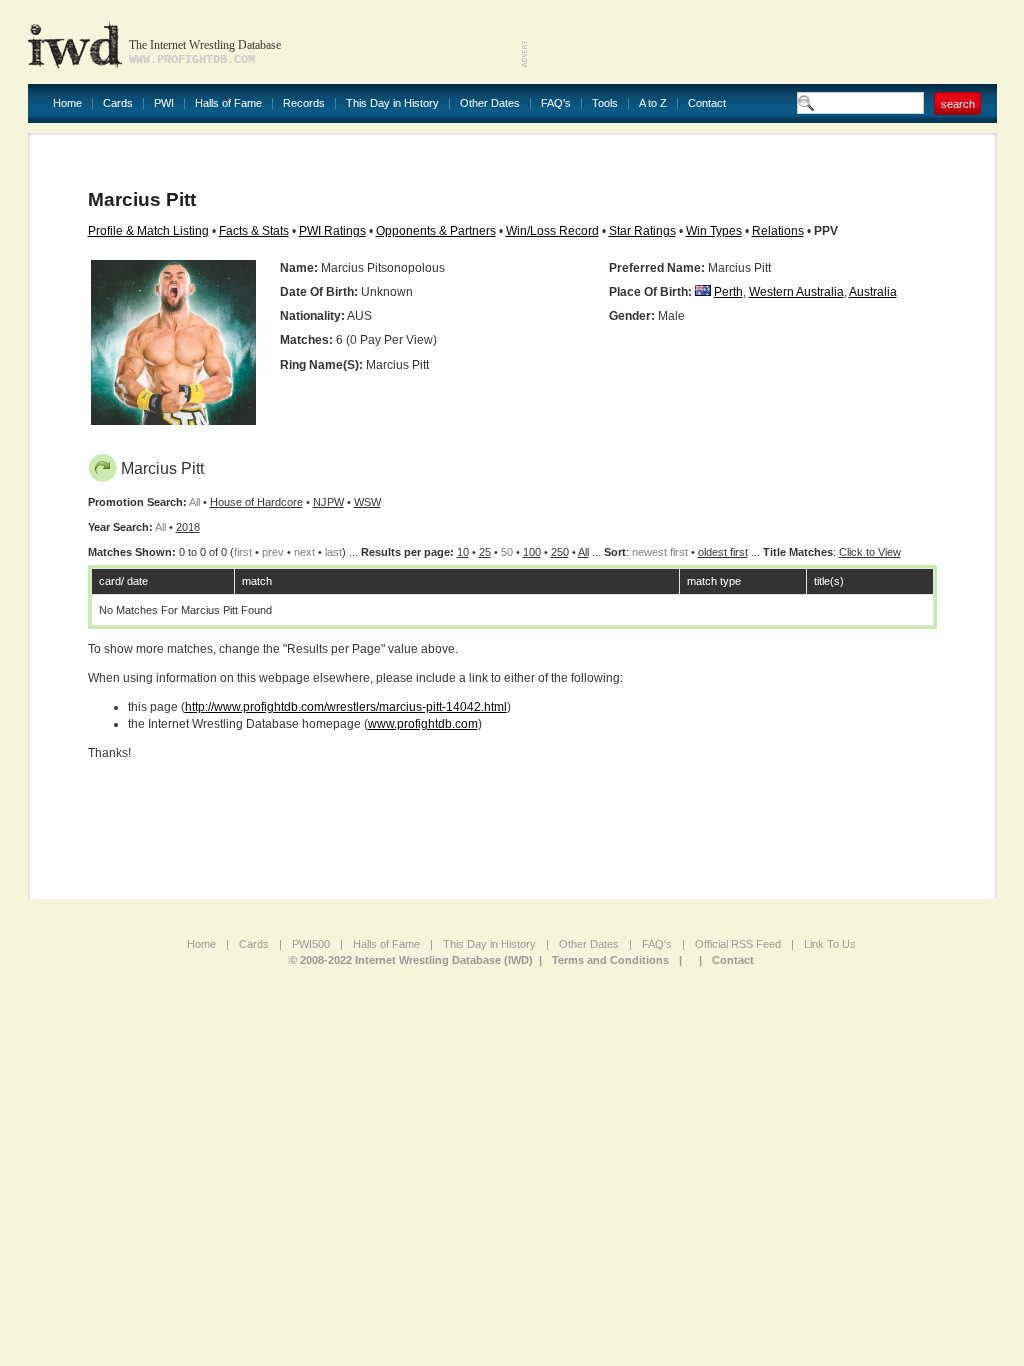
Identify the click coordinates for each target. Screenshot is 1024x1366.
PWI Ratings (332, 231)
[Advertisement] (763, 40)
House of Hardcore (256, 502)
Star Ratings (642, 231)
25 (485, 552)
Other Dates (490, 103)
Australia (873, 292)
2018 (188, 527)
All (583, 552)
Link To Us (830, 944)
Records (304, 103)
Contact (707, 103)
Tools (605, 103)
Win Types (714, 231)
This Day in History (392, 103)
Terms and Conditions (610, 960)
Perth (728, 292)
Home (67, 103)
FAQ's (556, 103)
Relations (778, 231)
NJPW (328, 502)
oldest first (723, 552)
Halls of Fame (228, 103)
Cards (118, 103)
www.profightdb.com (423, 724)
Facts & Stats (254, 231)
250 (560, 552)
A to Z (653, 103)
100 (532, 552)
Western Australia (796, 292)
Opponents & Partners (436, 231)
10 (463, 552)
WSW (367, 502)
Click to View (870, 552)
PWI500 (311, 944)
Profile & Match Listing (148, 231)
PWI (164, 103)
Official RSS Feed (738, 944)
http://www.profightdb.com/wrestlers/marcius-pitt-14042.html (346, 707)
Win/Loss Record (552, 231)
